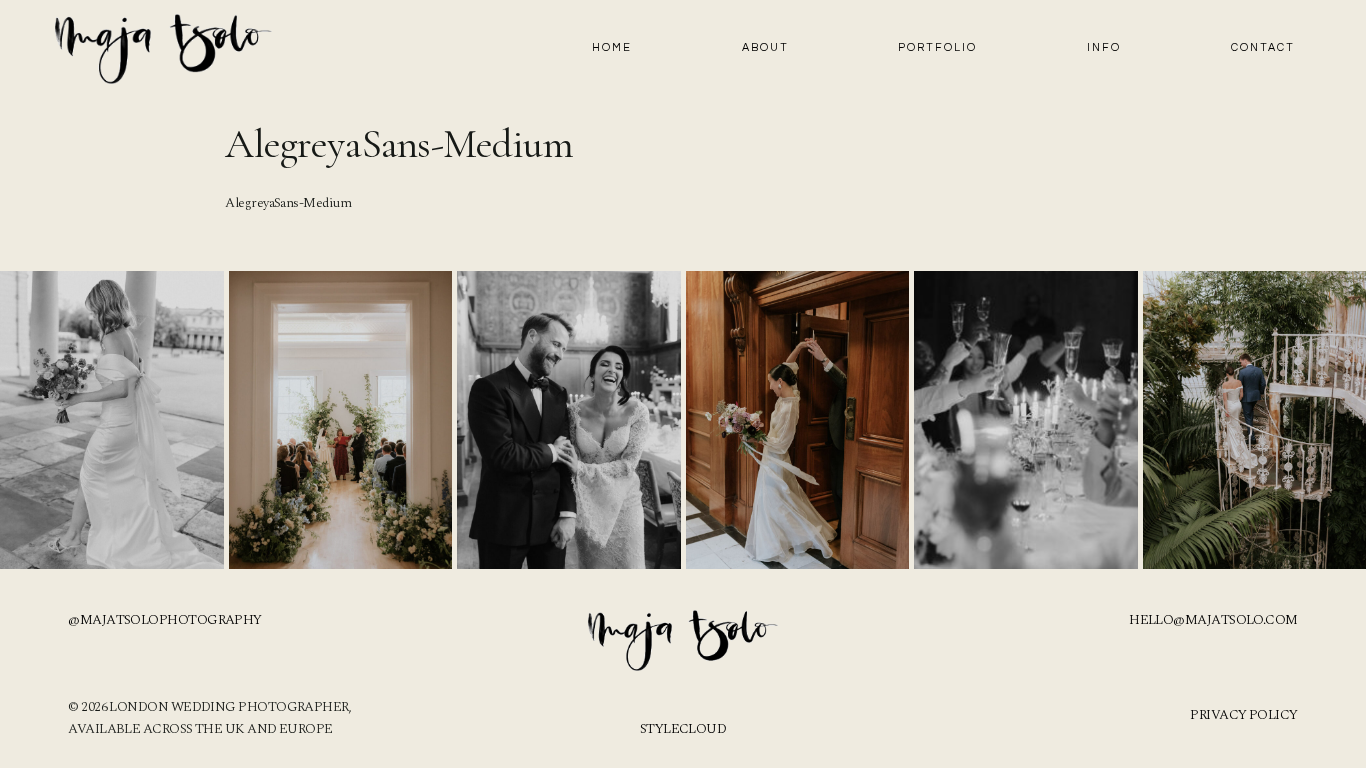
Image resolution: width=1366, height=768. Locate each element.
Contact (1263, 47)
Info (1104, 47)
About (765, 47)
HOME (612, 47)
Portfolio (937, 47)
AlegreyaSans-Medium (288, 203)
